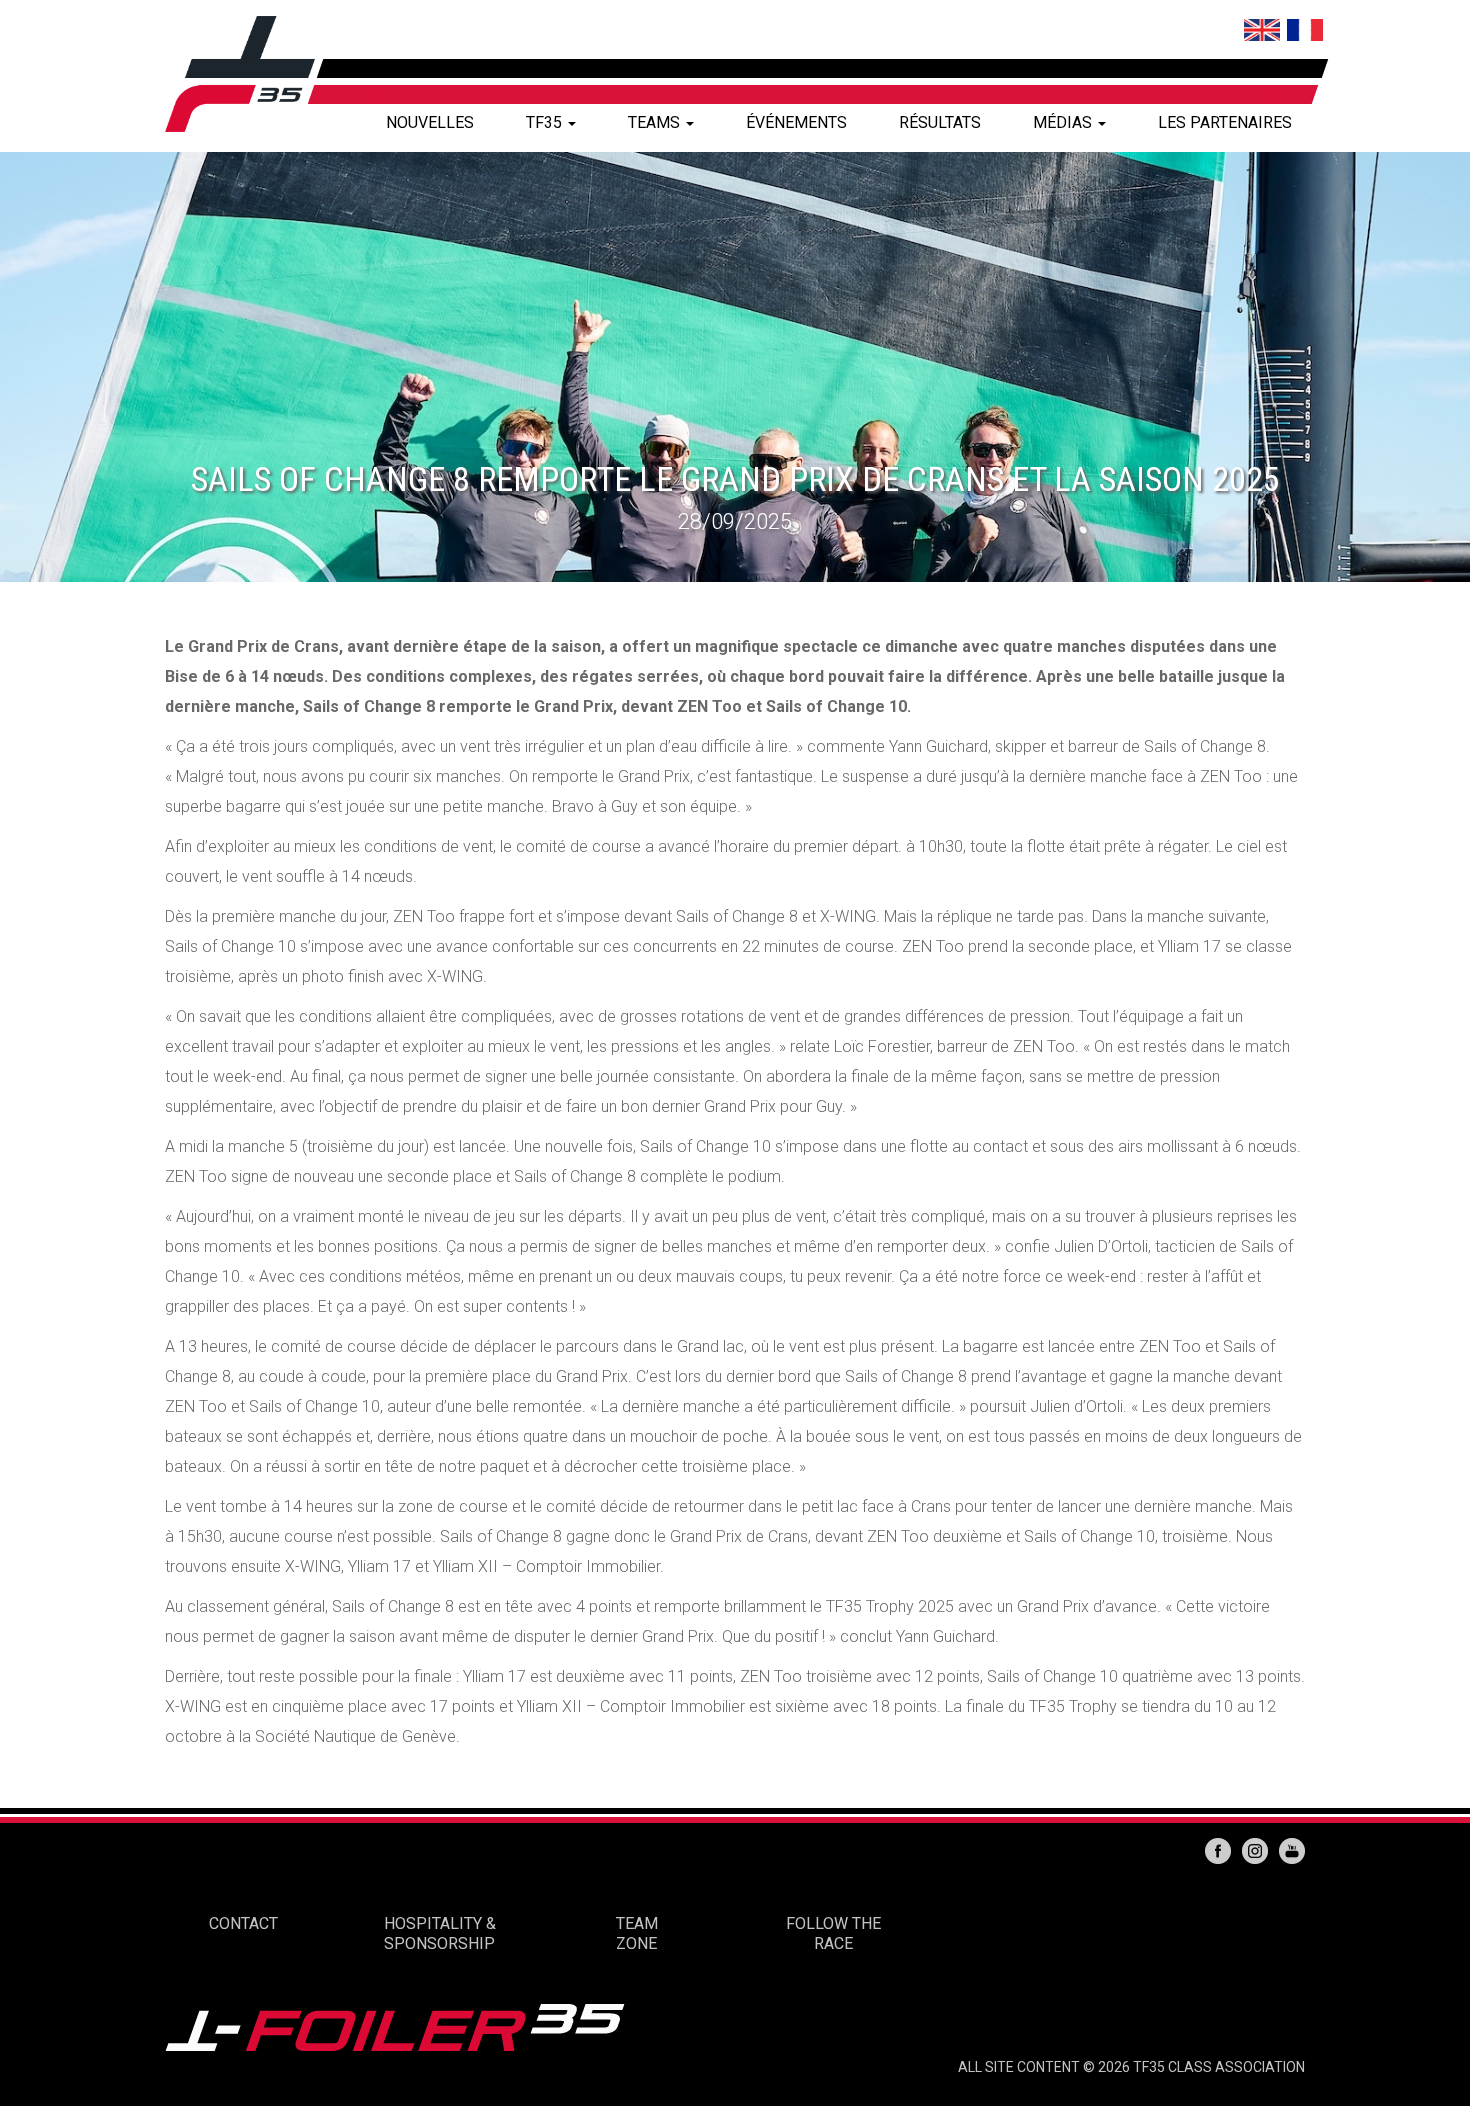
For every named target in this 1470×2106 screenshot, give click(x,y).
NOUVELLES (430, 122)
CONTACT (243, 1923)
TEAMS (656, 122)
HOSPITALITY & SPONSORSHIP (440, 1933)
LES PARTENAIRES (1225, 122)
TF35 (546, 122)
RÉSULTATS (940, 122)
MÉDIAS (1064, 122)
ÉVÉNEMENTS (796, 122)
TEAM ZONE (637, 1933)
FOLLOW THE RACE (833, 1933)
